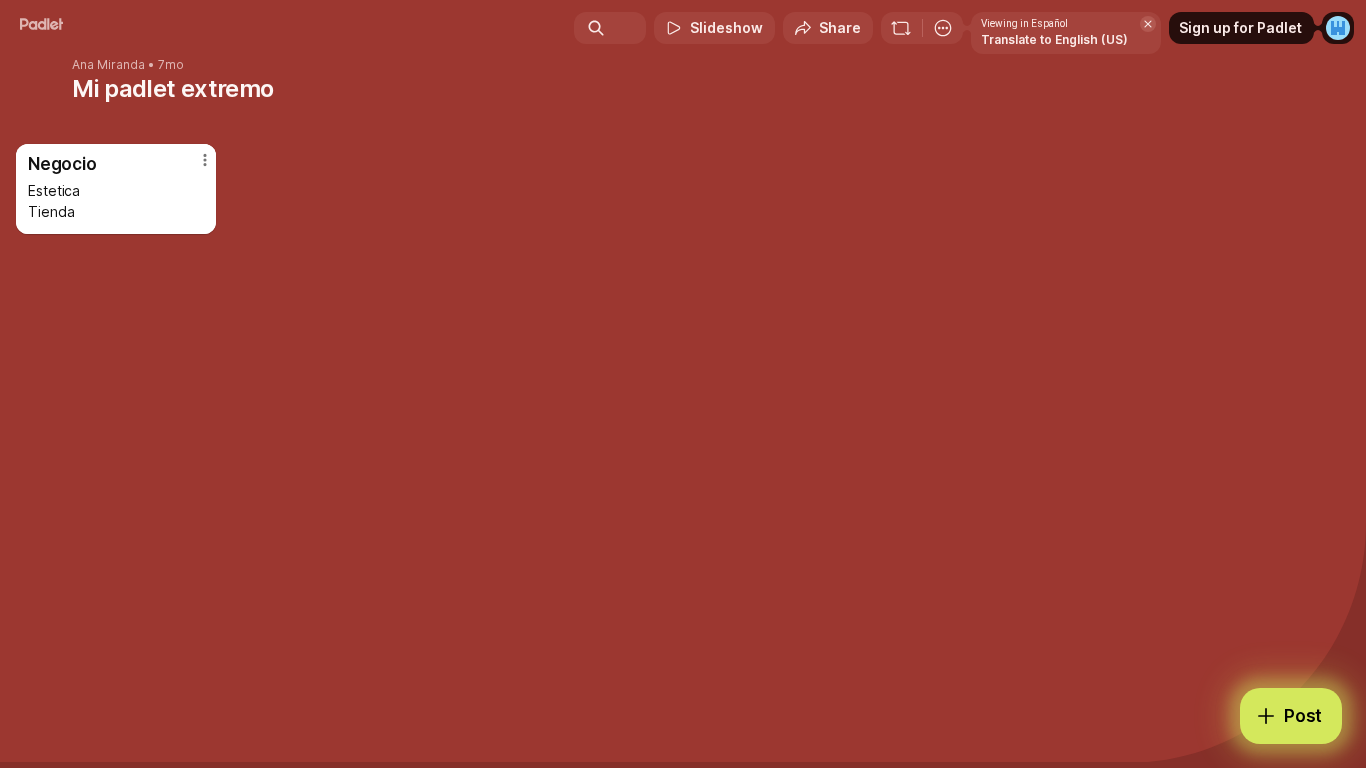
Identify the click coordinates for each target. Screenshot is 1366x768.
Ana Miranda (108, 65)
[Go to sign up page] (1338, 28)
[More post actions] (205, 160)
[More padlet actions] (943, 28)
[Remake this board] (901, 28)
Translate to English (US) (1054, 39)
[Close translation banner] (1148, 24)
